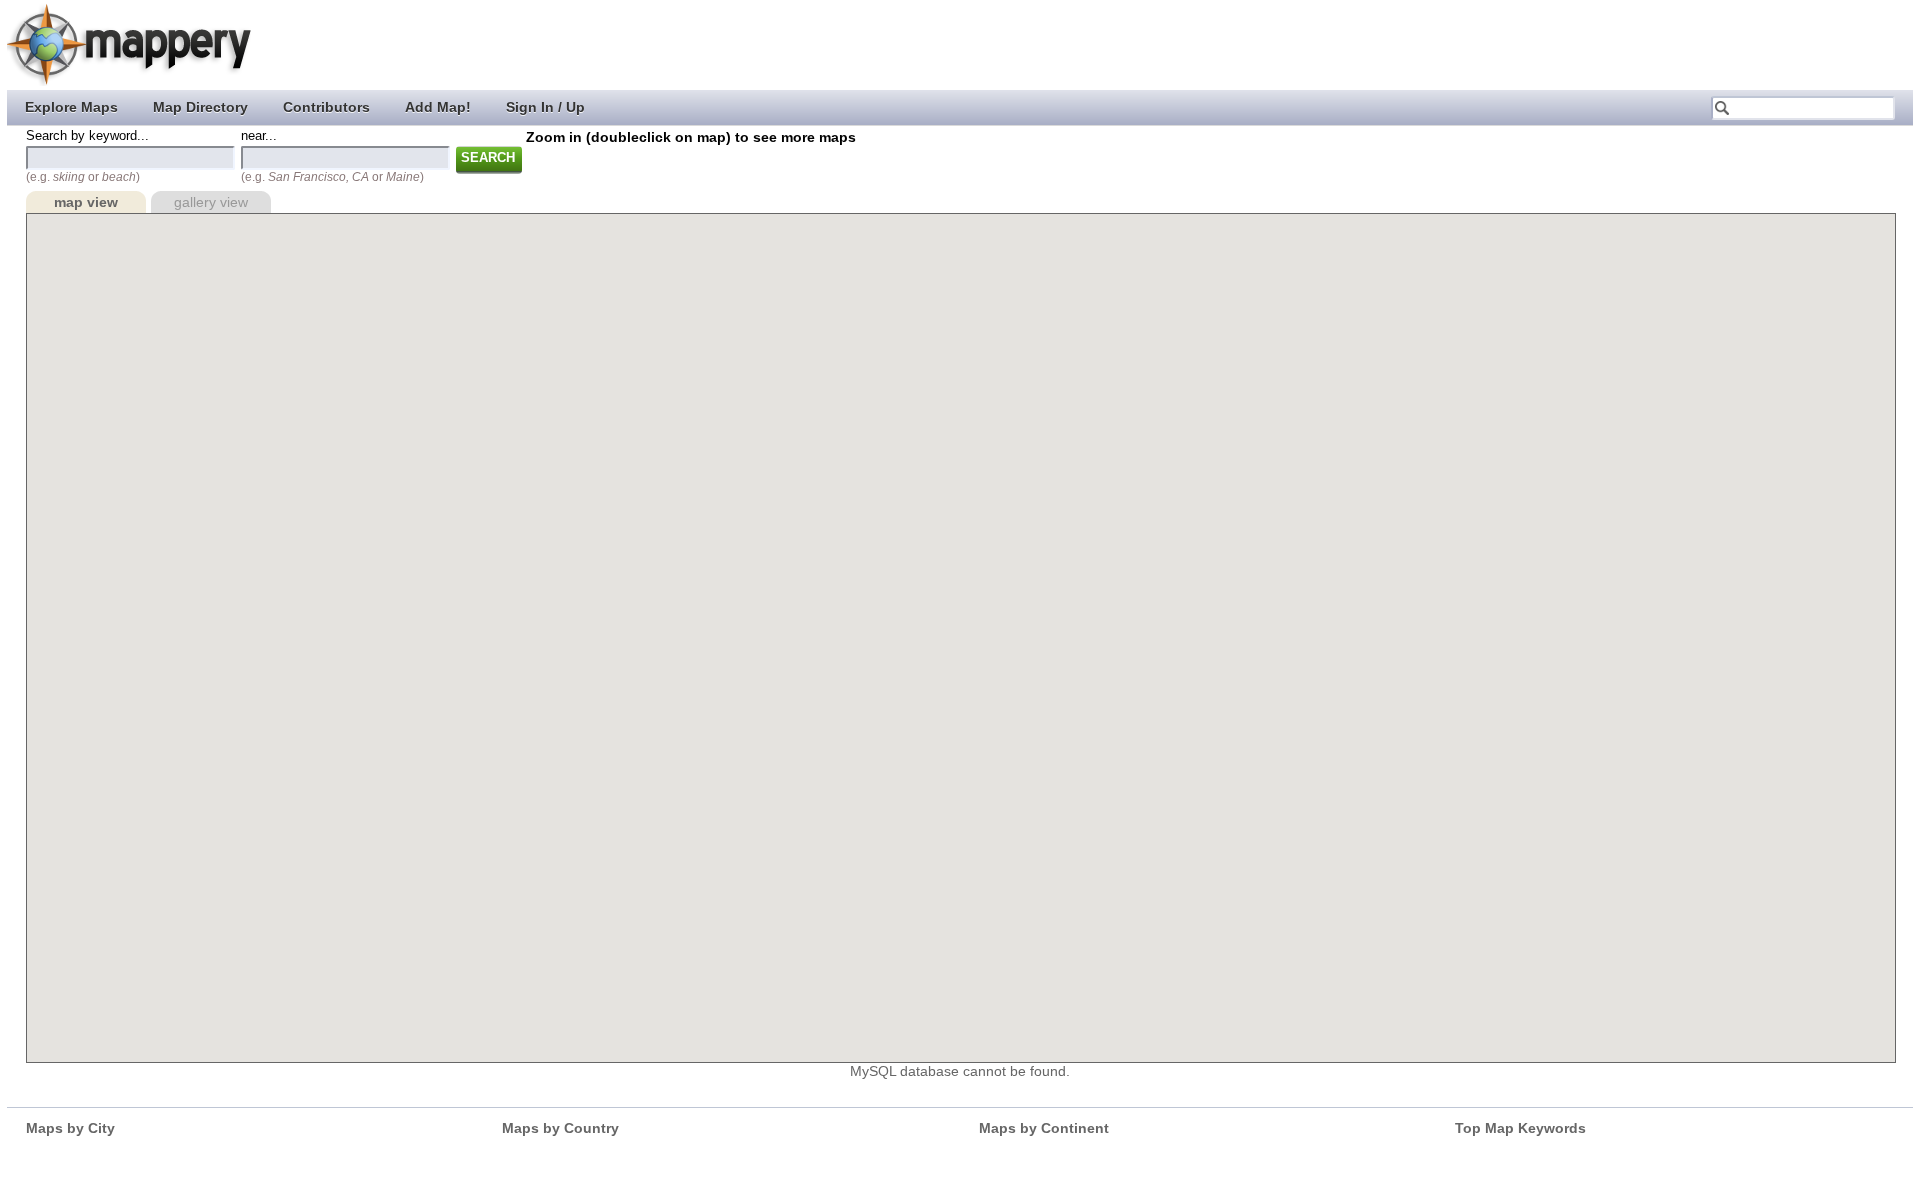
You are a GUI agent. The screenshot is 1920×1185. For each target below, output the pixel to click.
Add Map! (438, 107)
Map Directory (200, 107)
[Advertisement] (1551, 45)
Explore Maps (71, 107)
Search (488, 157)
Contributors (326, 107)
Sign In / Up (545, 107)
